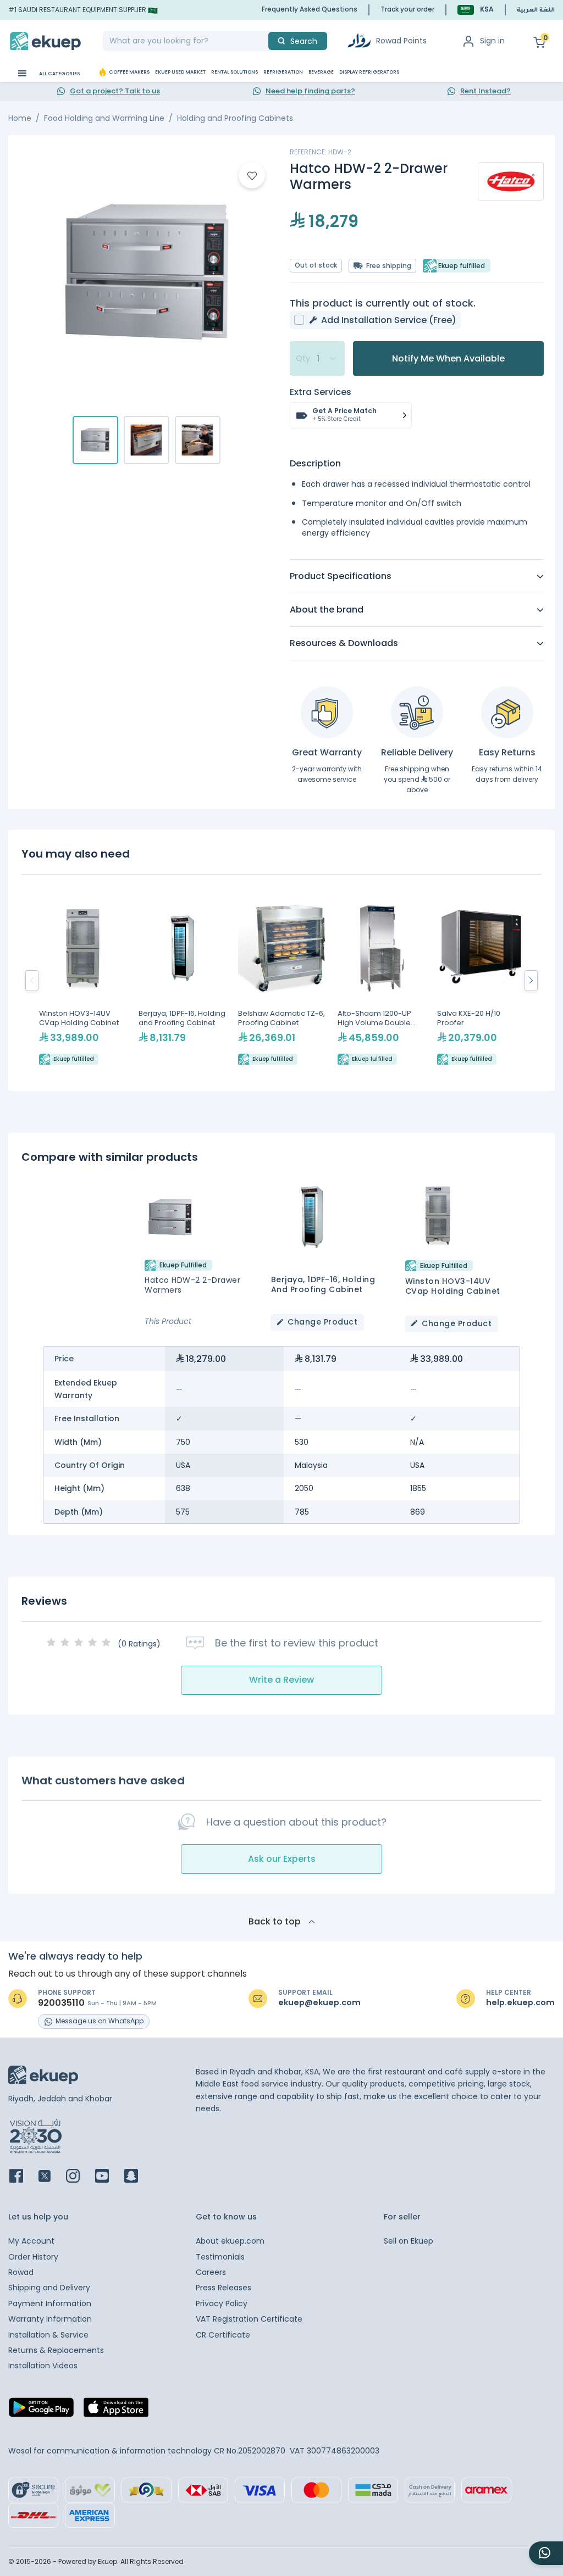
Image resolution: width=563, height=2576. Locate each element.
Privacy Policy (222, 2304)
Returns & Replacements (56, 2350)
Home (20, 118)
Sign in (492, 41)
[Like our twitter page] (51, 2177)
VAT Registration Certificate (249, 2319)
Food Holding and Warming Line (104, 118)
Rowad (21, 2272)
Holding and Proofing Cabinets (235, 118)
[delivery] (417, 712)
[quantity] (317, 359)
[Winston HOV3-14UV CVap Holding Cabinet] (83, 981)
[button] (476, 10)
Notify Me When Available (448, 358)
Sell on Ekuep (409, 2241)
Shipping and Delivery (49, 2288)
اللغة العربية (536, 10)
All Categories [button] (59, 74)
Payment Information (50, 2304)
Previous (32, 981)
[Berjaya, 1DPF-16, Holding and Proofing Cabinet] (183, 981)
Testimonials (220, 2257)
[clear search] (264, 41)
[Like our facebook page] (23, 2177)
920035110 (61, 2003)
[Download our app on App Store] (116, 2411)
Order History (33, 2257)
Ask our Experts (282, 1859)
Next (531, 981)
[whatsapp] (546, 2553)
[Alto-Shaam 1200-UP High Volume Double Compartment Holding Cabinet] (382, 981)
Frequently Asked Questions (310, 9)
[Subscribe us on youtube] (109, 2177)
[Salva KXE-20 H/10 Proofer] (481, 981)
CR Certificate (223, 2335)
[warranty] (327, 712)
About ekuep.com (230, 2241)
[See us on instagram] (79, 2177)
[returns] (507, 712)
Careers (211, 2272)
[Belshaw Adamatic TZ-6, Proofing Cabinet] (282, 981)
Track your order (407, 9)
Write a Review (281, 1680)
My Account (31, 2241)
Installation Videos (43, 2366)
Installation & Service (48, 2335)
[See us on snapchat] (138, 2177)
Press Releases (223, 2288)
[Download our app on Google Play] (41, 2411)
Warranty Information (50, 2319)
